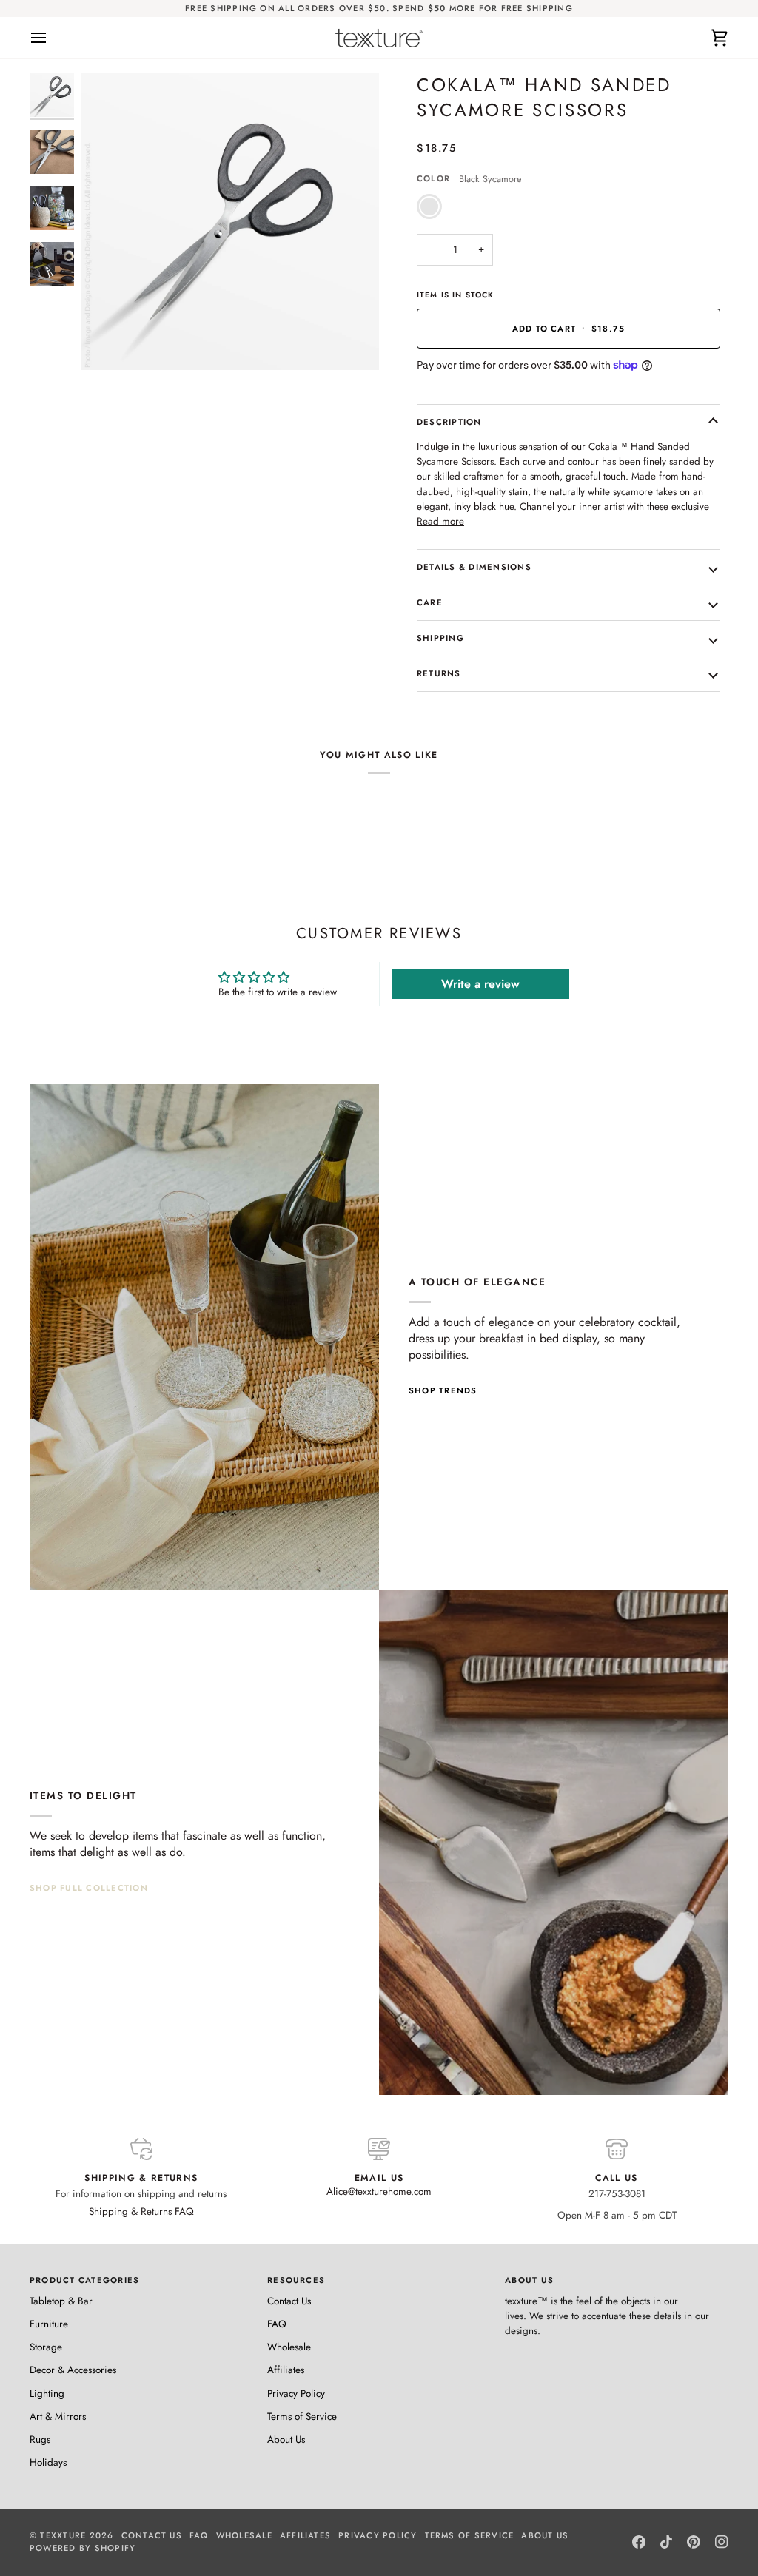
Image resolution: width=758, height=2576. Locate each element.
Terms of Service (302, 2417)
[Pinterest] (694, 2542)
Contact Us (289, 2301)
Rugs (40, 2439)
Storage (46, 2347)
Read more (440, 521)
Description (449, 422)
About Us (286, 2439)
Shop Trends (443, 1390)
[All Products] (554, 1842)
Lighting (47, 2394)
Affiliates (286, 2370)
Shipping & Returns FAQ (141, 2212)
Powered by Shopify (83, 2548)
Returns (439, 673)
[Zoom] (109, 342)
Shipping (440, 638)
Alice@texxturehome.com (379, 2192)
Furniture (49, 2324)
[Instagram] (722, 2542)
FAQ (277, 2324)
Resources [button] (296, 2280)
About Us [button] (529, 2280)
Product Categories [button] (84, 2280)
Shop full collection (89, 1888)
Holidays (48, 2462)
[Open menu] (52, 38)
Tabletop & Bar (61, 2301)
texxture (63, 2535)
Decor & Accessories (73, 2370)
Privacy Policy (296, 2394)
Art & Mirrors (58, 2417)
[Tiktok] (666, 2542)
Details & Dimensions (474, 567)
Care (430, 602)
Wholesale (289, 2347)
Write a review (480, 984)
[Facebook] (639, 2542)
